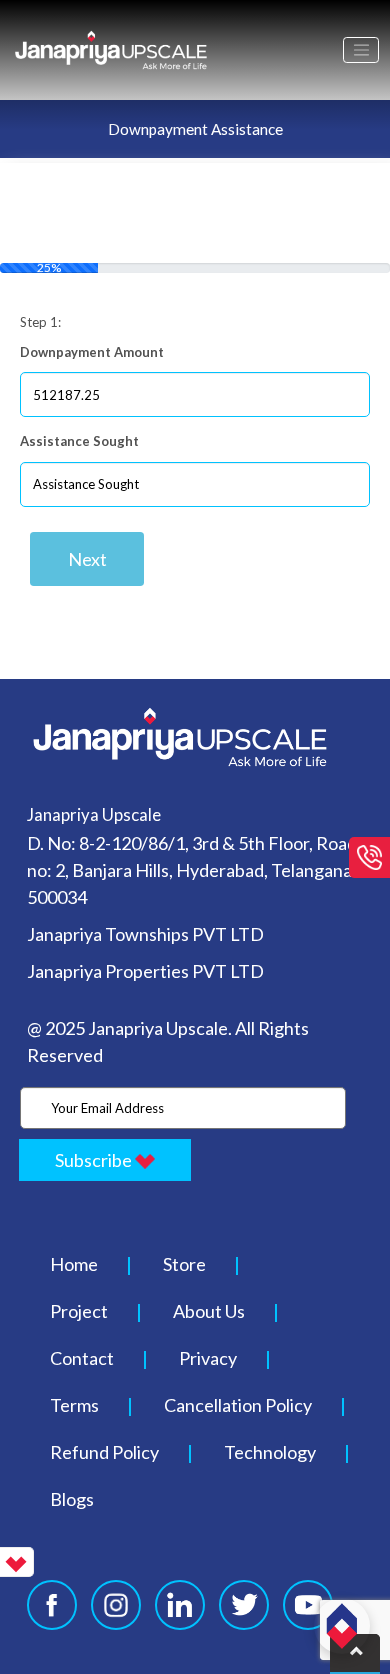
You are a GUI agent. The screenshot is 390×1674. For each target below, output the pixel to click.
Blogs (72, 1499)
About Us (209, 1311)
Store (184, 1264)
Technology (270, 1452)
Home (74, 1264)
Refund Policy (104, 1452)
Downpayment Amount (92, 352)
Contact (82, 1358)
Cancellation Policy (238, 1405)
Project (79, 1311)
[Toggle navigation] (361, 50)
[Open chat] (342, 1626)
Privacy (208, 1358)
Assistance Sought (79, 441)
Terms (74, 1405)
